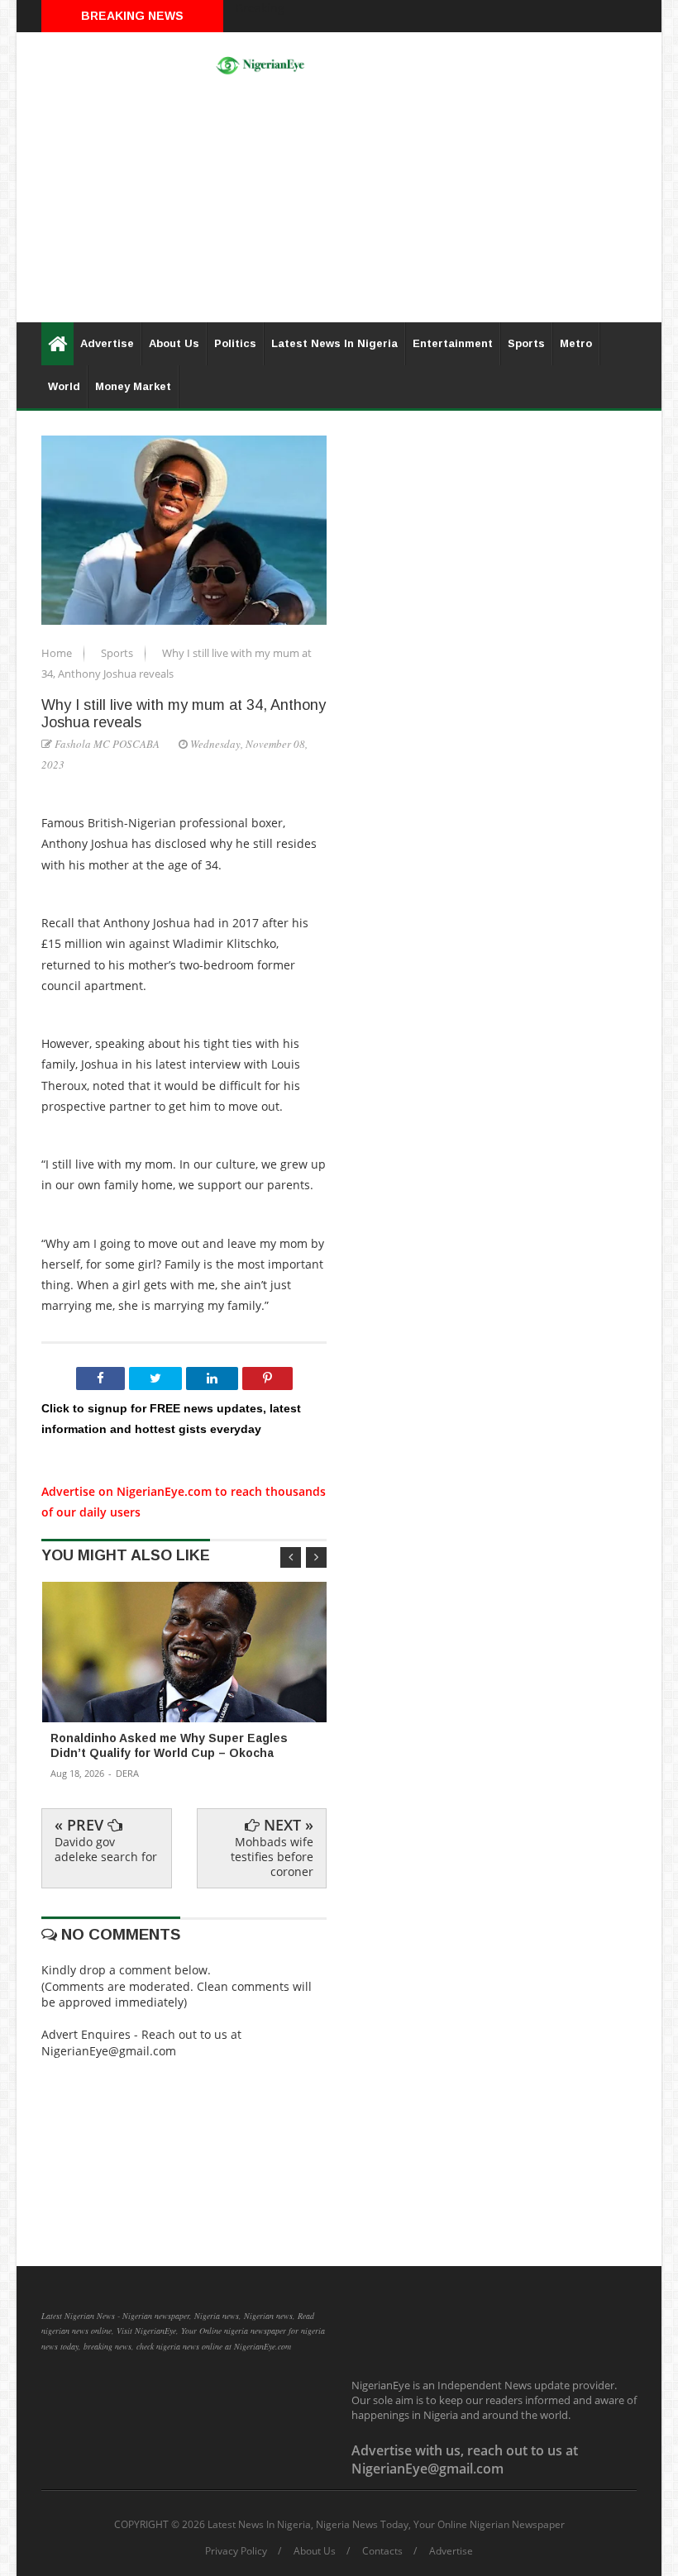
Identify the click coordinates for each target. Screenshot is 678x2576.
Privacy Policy (236, 2551)
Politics (235, 343)
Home (58, 653)
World (64, 386)
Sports (526, 343)
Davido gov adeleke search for (106, 1849)
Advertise (107, 343)
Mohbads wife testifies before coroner (272, 1857)
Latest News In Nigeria (334, 343)
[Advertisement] (339, 207)
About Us (174, 343)
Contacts (382, 2551)
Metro (576, 343)
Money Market (133, 386)
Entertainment (453, 343)
